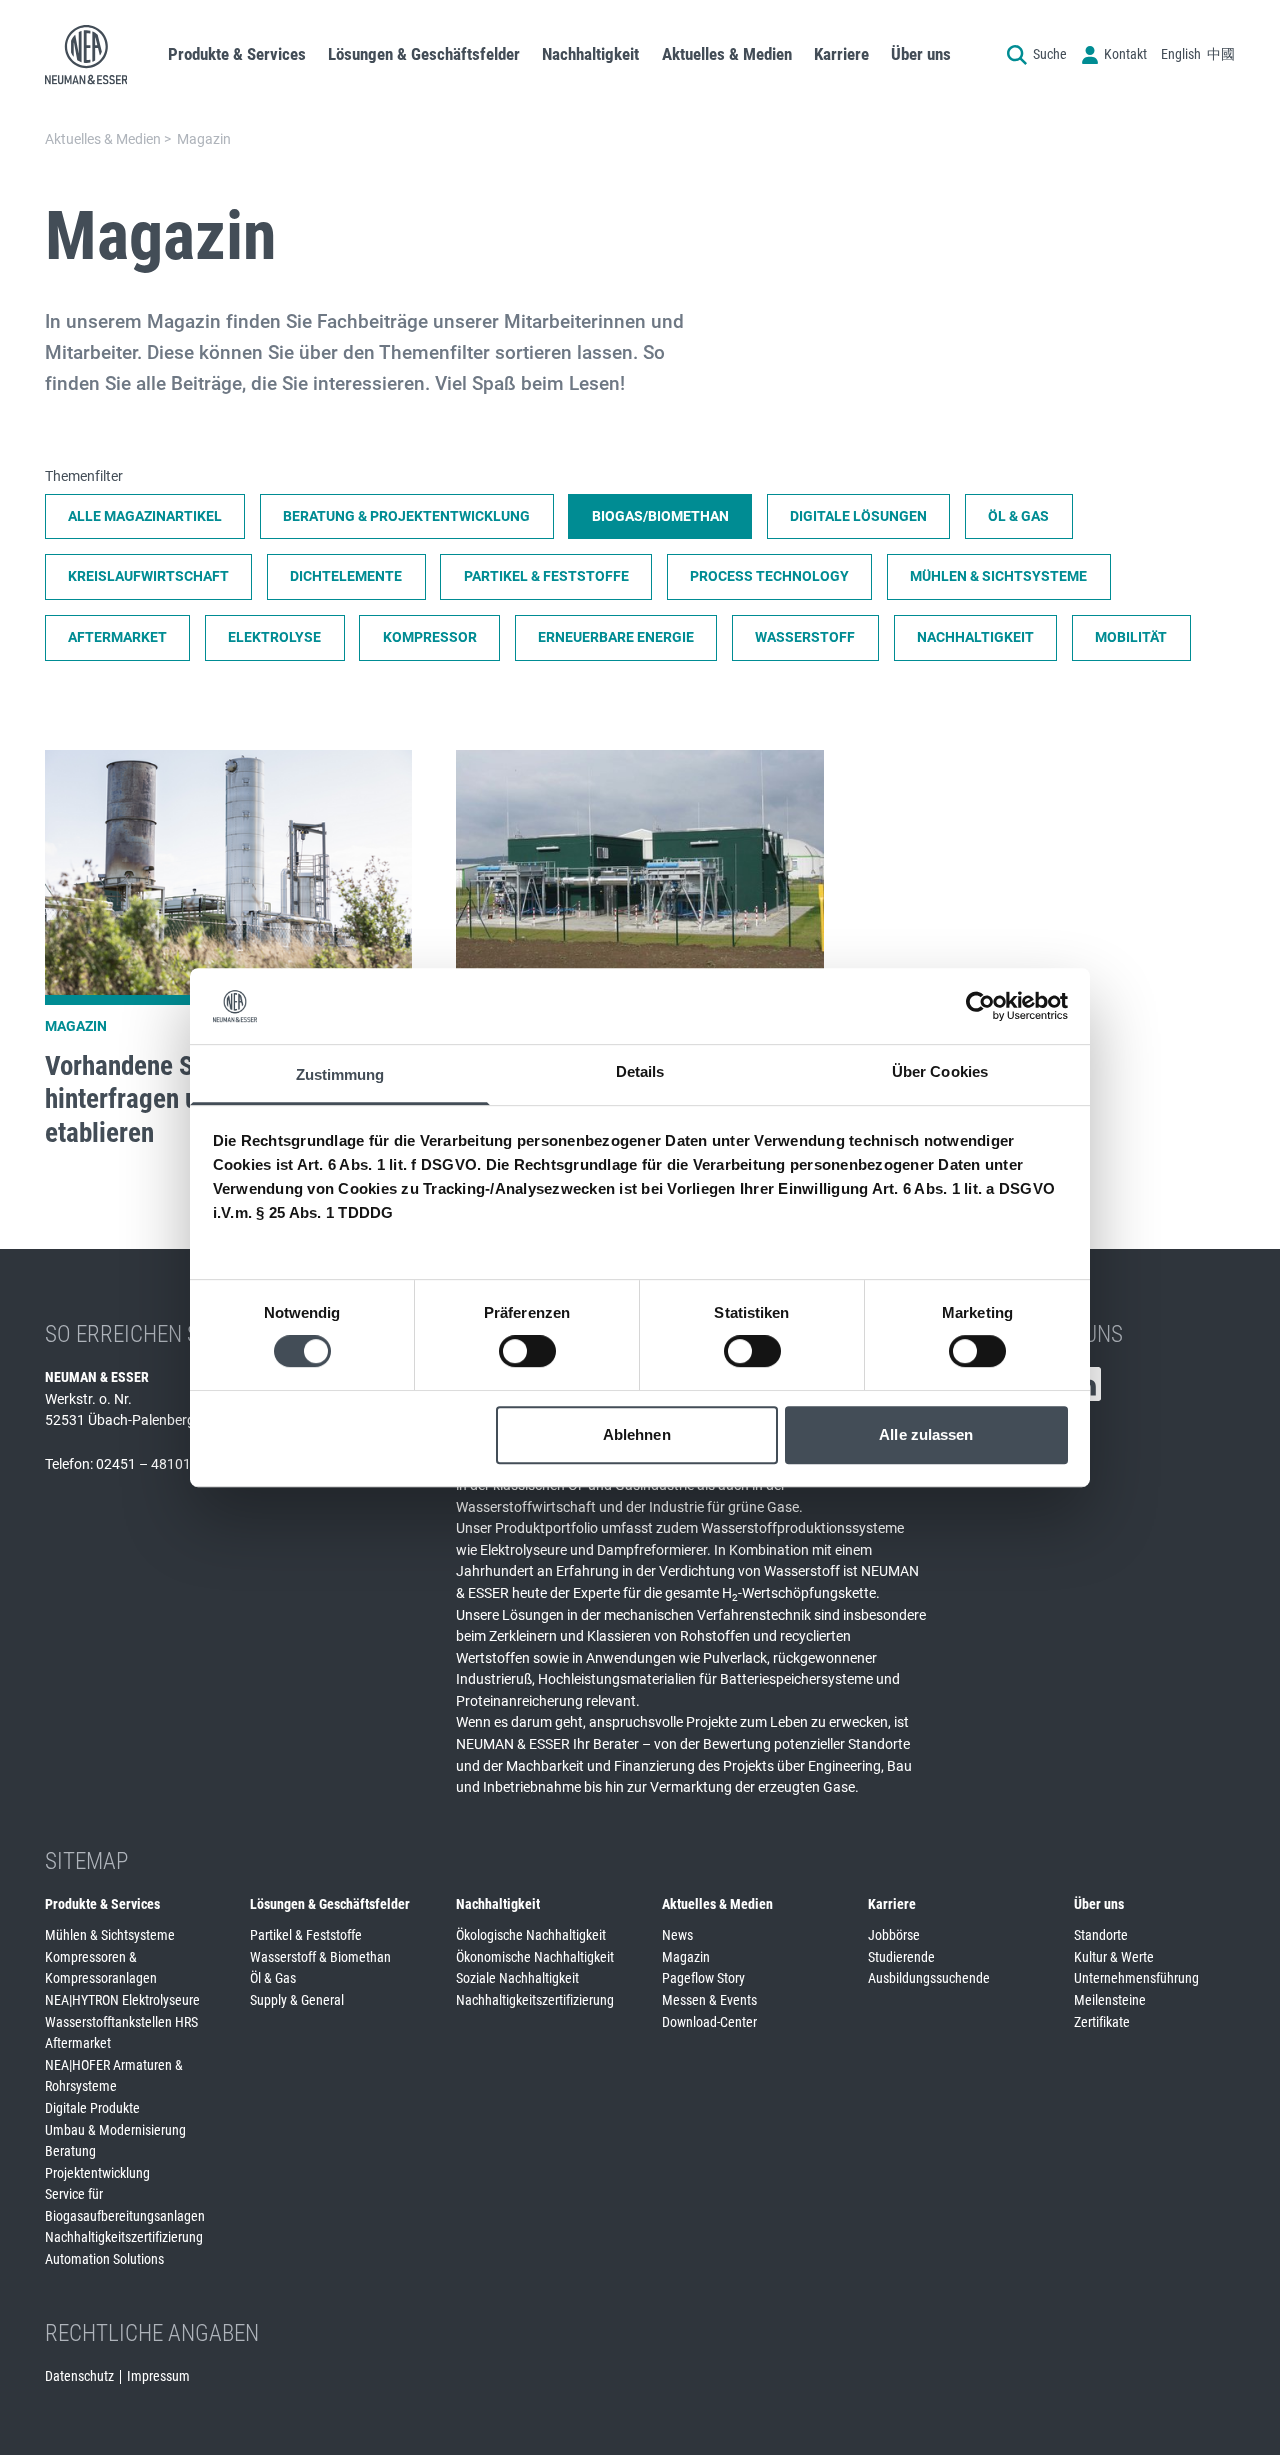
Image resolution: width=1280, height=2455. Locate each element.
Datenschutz (79, 2376)
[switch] (527, 1351)
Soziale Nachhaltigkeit (517, 1978)
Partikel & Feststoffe (306, 1935)
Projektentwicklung (97, 2173)
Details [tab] (640, 1072)
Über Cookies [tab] (940, 1072)
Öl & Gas (273, 1978)
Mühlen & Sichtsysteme (110, 1935)
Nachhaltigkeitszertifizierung (124, 2237)
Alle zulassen (926, 1434)
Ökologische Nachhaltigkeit (531, 1935)
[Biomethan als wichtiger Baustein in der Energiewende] (639, 955)
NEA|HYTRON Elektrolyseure (122, 2000)
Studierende (901, 1957)
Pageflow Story (703, 1978)
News (677, 1935)
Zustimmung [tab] (340, 1075)
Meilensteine (1110, 2000)
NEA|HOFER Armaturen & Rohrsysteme (114, 2076)
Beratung (70, 2151)
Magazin (686, 1957)
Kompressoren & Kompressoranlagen (101, 1968)
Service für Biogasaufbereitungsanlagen (125, 2205)
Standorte (1101, 1935)
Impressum (158, 2376)
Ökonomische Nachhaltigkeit (535, 1957)
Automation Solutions (104, 2259)
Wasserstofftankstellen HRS (121, 2022)
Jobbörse (894, 1935)
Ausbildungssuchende (929, 1978)
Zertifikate (1102, 2022)
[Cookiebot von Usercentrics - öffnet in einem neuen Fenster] (980, 1006)
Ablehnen (637, 1434)
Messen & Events (709, 2000)
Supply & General (297, 2000)
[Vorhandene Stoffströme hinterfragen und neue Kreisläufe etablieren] (228, 955)
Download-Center (709, 2022)
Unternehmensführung (1136, 1978)
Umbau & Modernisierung (115, 2130)
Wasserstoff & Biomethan (320, 1957)
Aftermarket (78, 2043)
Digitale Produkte (92, 2108)
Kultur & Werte (1114, 1957)
